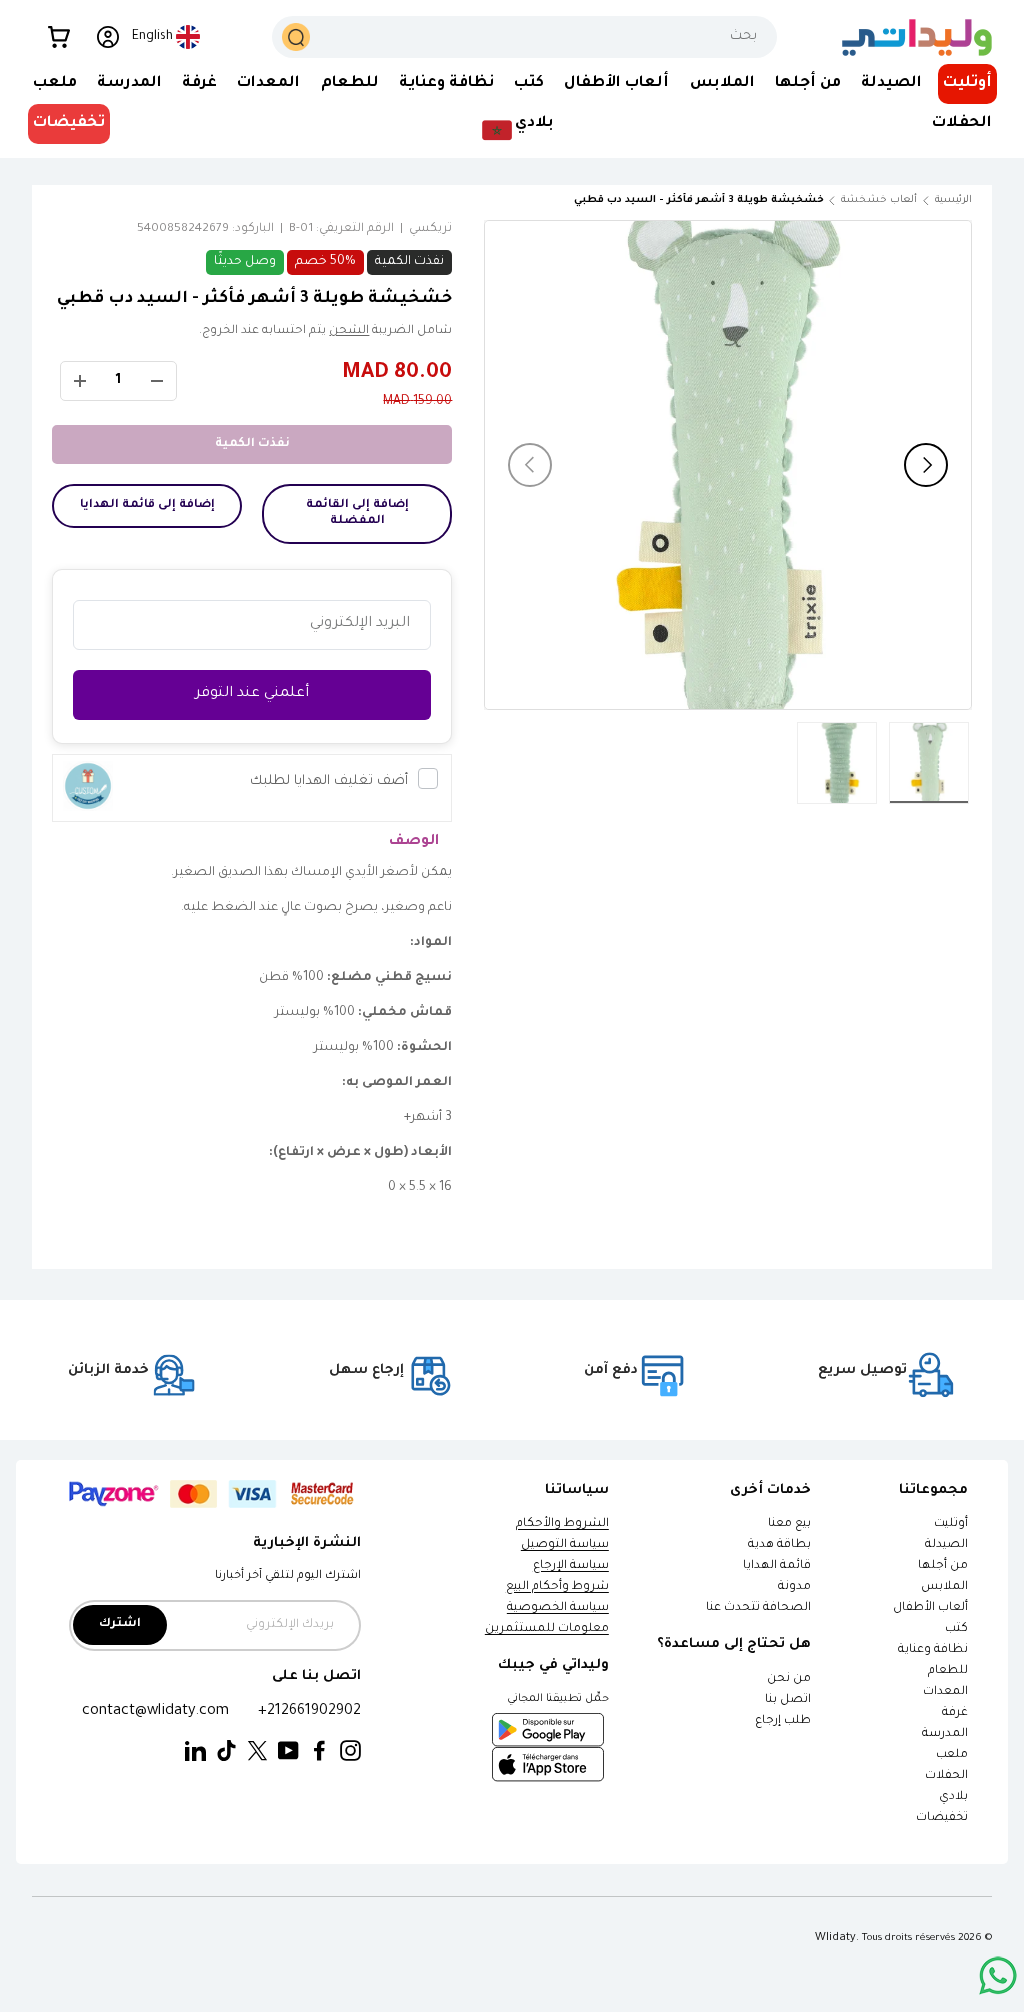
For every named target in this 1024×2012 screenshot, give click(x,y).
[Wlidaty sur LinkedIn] (195, 1751)
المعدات (945, 1692)
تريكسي (430, 229)
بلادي (953, 1797)
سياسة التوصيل (565, 1545)
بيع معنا (789, 1524)
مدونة (794, 1587)
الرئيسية (953, 200)
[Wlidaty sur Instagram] (350, 1751)
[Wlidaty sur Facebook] (319, 1751)
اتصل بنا (788, 1700)
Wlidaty (835, 1938)
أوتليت (967, 83)
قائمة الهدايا (777, 1566)
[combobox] (524, 37)
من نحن (789, 1679)
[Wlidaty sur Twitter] (257, 1751)
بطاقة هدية (779, 1545)
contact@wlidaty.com (155, 1711)
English (152, 37)
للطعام (948, 1671)
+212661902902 (309, 1711)
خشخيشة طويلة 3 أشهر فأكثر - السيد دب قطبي (711, 200)
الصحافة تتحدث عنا (757, 1608)
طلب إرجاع (783, 1721)
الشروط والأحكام (562, 1524)
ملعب (952, 1755)
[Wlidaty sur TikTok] (226, 1751)
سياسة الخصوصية (558, 1608)
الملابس (944, 1587)
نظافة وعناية (933, 1650)
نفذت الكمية (252, 444)
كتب (956, 1629)
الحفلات (946, 1776)
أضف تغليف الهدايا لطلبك (329, 781)
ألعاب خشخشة (879, 200)
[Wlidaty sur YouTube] (288, 1751)
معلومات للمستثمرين (547, 1629)
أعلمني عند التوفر (252, 694)
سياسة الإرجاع (571, 1566)
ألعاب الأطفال (930, 1608)
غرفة (955, 1713)
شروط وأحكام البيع (557, 1587)
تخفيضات (69, 123)
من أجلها (943, 1566)
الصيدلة (946, 1545)
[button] (59, 37)
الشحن (349, 331)
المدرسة (945, 1734)
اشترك (120, 1624)
